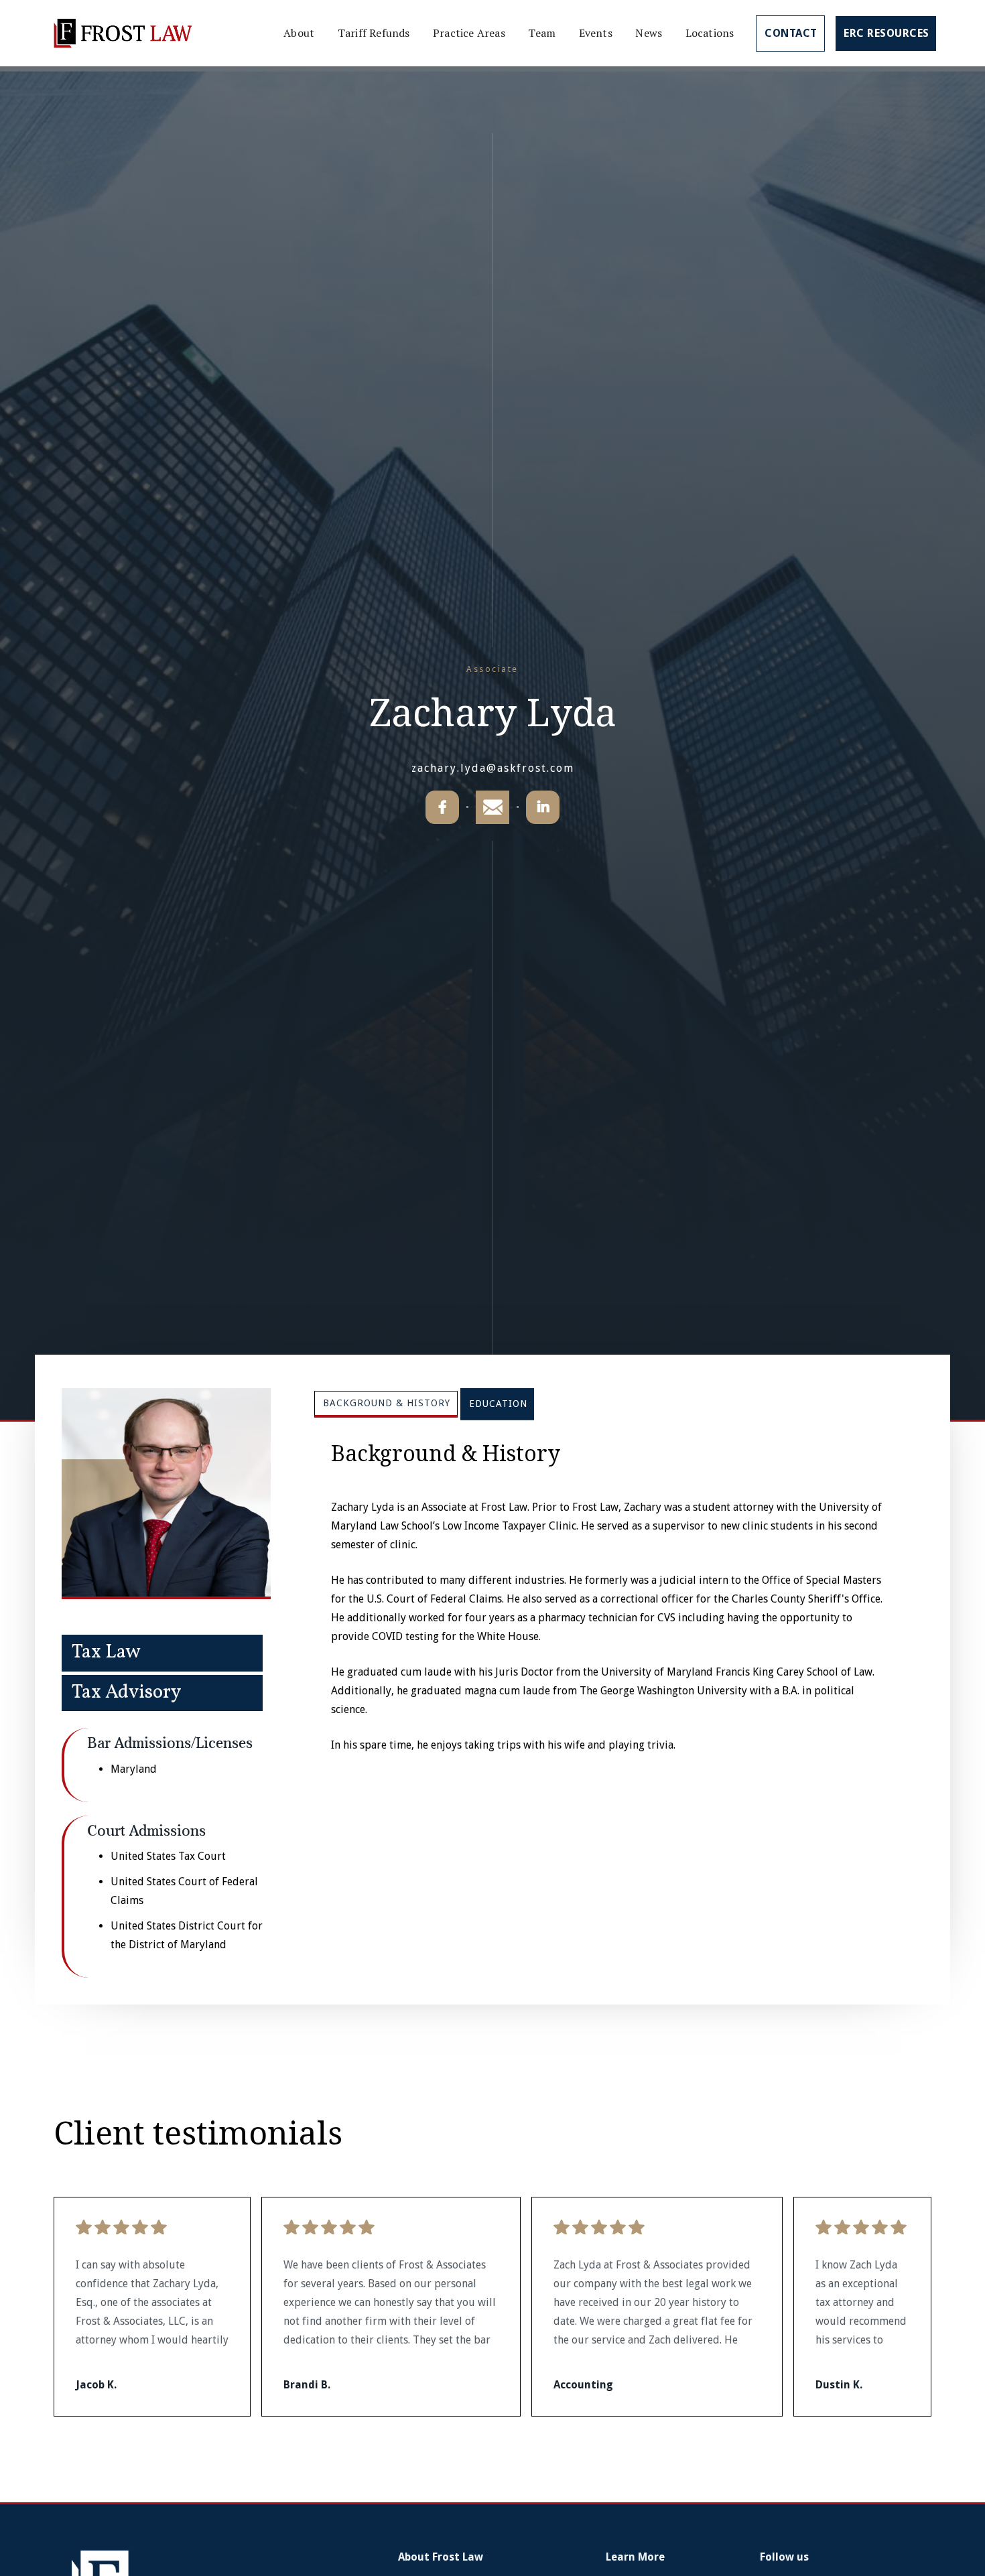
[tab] (386, 1404)
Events (596, 33)
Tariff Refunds (374, 33)
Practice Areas (469, 33)
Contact (791, 33)
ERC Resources (886, 33)
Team (542, 33)
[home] (123, 33)
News (649, 33)
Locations (710, 33)
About (299, 33)
